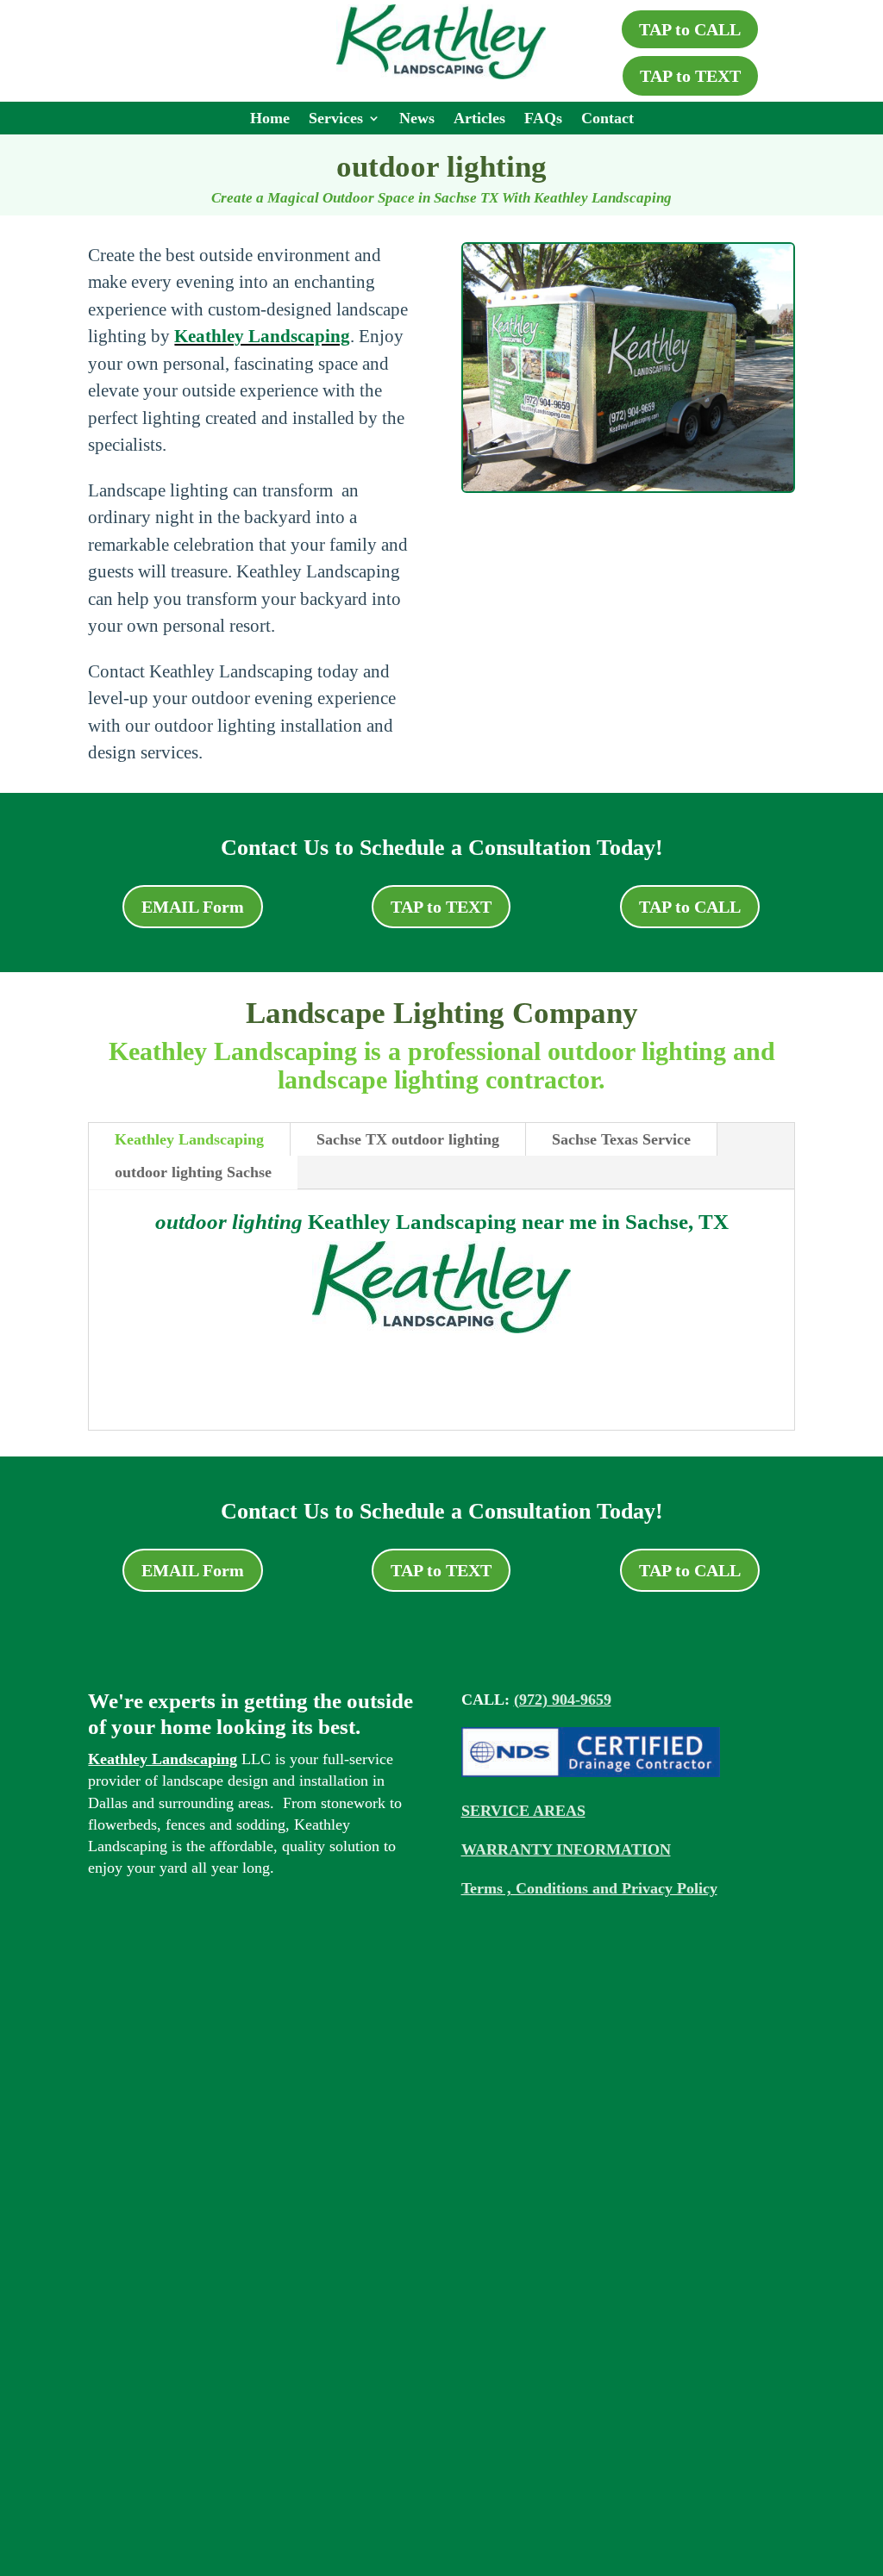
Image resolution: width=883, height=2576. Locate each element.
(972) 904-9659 (563, 1700)
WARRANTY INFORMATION (566, 1849)
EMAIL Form (193, 907)
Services (336, 119)
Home (270, 119)
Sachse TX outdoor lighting (408, 1139)
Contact (607, 119)
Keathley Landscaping (262, 336)
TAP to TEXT (690, 76)
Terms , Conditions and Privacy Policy (589, 1888)
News (417, 119)
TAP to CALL (690, 29)
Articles (479, 119)
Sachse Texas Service (621, 1139)
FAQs (543, 119)
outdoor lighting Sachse (193, 1172)
